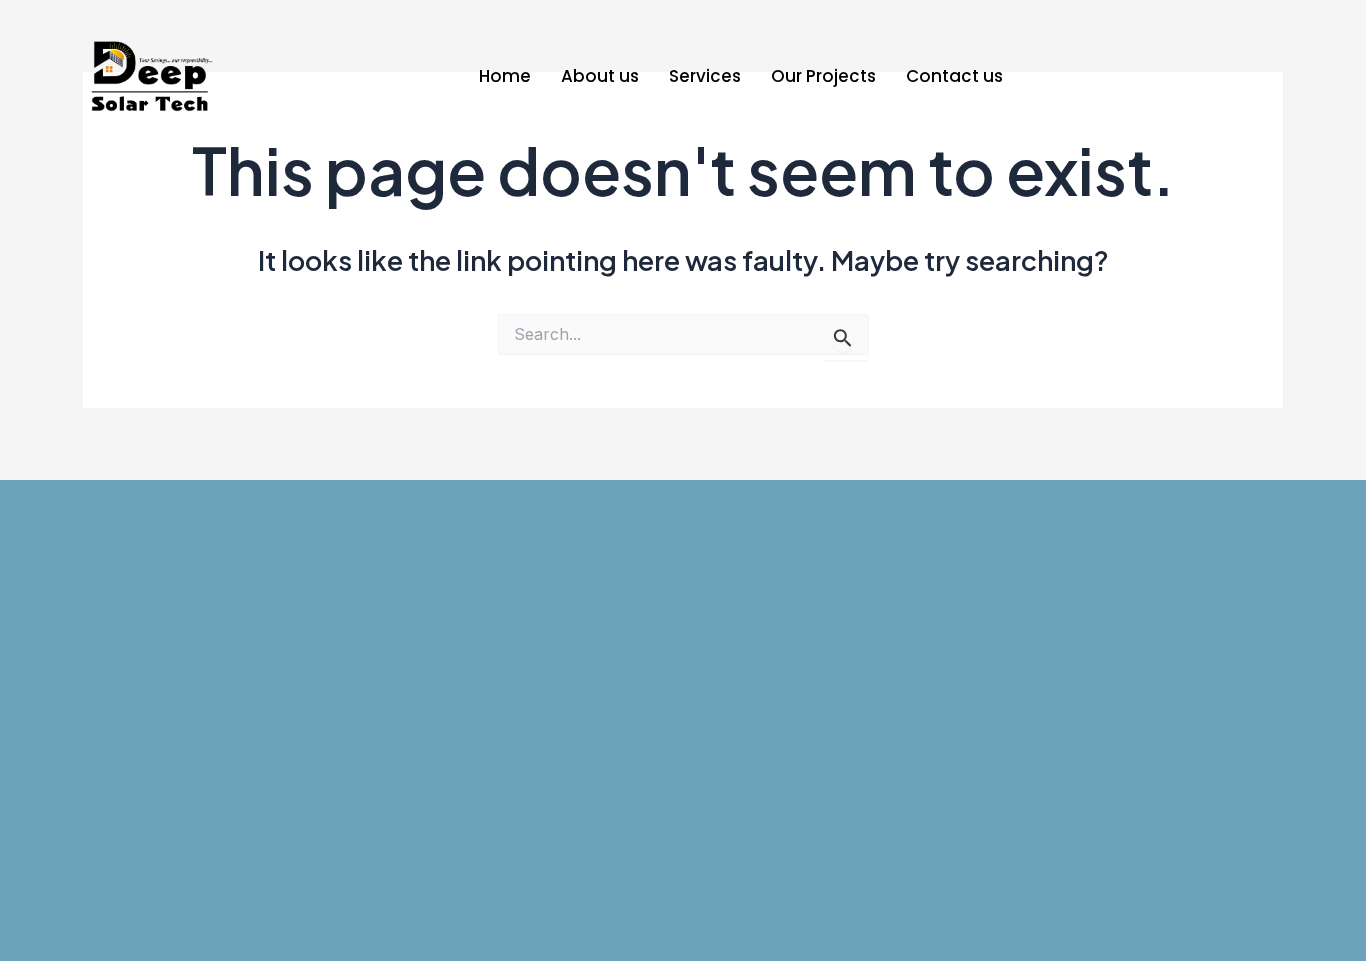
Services (705, 76)
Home (505, 76)
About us (600, 76)
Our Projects (823, 76)
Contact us (954, 76)
